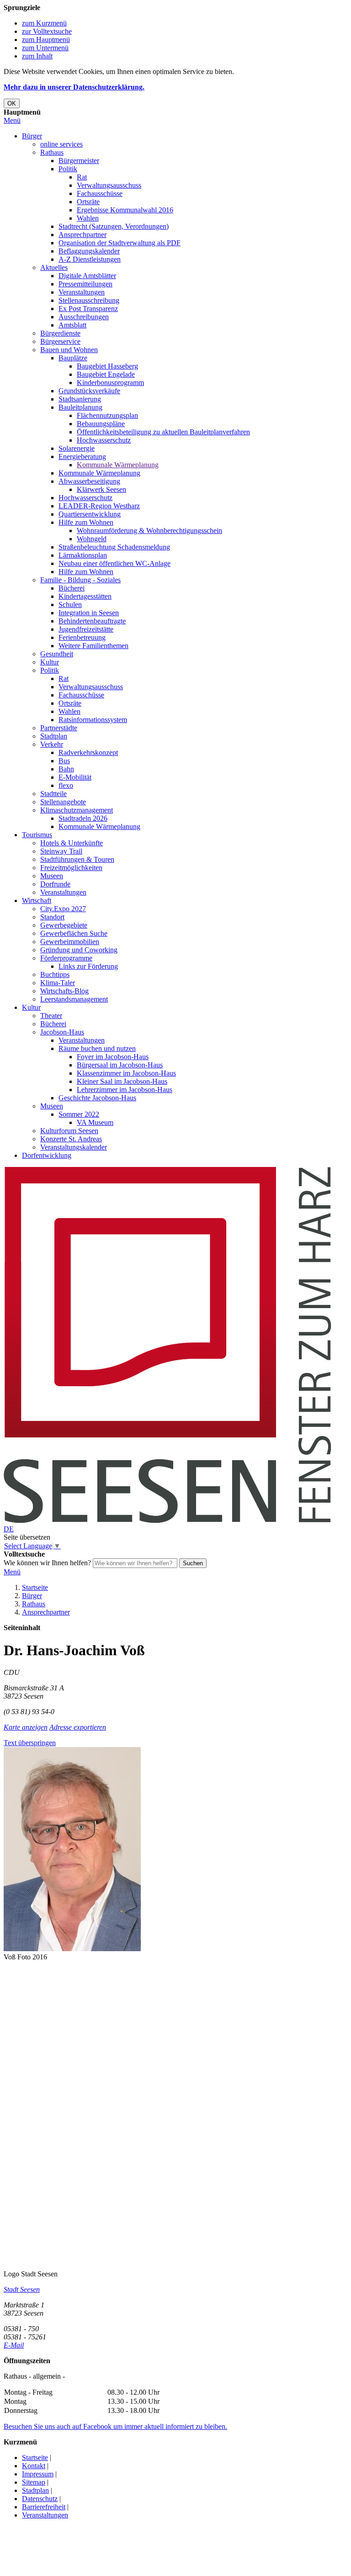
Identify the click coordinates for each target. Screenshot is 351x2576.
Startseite (35, 1587)
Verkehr (52, 744)
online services (61, 144)
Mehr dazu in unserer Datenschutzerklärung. (74, 87)
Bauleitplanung (80, 407)
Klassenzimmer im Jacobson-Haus (126, 1073)
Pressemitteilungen (85, 284)
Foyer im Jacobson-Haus (113, 1057)
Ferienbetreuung (82, 637)
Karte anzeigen (26, 1727)
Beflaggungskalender (89, 251)
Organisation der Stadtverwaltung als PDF (120, 243)
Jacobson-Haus (62, 1032)
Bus (64, 761)
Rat (82, 177)
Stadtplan (54, 736)
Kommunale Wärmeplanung (118, 465)
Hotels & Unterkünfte (72, 843)
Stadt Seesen (22, 2289)
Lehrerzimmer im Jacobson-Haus (125, 1090)
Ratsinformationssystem (93, 720)
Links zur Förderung (88, 966)
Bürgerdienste (60, 333)
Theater (51, 1016)
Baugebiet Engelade (106, 374)
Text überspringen (30, 1743)
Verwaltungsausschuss (109, 185)
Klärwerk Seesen (101, 489)
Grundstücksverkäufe (89, 391)
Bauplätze (73, 358)
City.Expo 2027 (63, 909)
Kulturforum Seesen (69, 1131)
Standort (52, 917)
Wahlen (88, 218)
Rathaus (52, 152)
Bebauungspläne (101, 424)
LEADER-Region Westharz (99, 506)
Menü (12, 120)
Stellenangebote (63, 802)
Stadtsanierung (80, 399)
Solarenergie (77, 448)
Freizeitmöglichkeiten (71, 868)
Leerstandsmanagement (74, 999)
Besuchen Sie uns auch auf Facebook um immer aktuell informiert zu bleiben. (115, 2426)
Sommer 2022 (79, 1114)
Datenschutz (40, 2499)
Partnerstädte (59, 728)
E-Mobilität (75, 777)
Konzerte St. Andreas (71, 1139)
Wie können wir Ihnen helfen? (47, 1563)
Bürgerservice (60, 341)
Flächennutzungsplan (107, 415)
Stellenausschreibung (89, 300)
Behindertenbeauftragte (92, 621)
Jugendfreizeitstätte (86, 629)
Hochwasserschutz (104, 440)
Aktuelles (54, 267)
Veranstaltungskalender (74, 1147)
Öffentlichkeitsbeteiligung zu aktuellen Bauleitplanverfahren (163, 432)
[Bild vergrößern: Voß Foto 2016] (72, 1949)
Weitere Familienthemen (93, 646)
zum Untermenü (45, 48)
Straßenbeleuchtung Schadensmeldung (114, 547)
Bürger (32, 136)
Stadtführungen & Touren (77, 859)
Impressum (38, 2474)
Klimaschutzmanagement (77, 810)
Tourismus (37, 835)
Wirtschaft (37, 900)
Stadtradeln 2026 (83, 818)
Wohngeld (92, 539)
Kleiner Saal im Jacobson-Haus (122, 1081)
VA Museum (95, 1122)
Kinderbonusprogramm (110, 383)
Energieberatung (82, 457)
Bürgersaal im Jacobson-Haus (120, 1065)
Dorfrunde (55, 884)
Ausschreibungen (84, 317)
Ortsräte (88, 202)
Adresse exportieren (78, 1727)
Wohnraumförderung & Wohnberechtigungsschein (149, 531)
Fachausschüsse (100, 193)
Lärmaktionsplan (83, 555)
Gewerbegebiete (64, 925)
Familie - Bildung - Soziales (80, 580)
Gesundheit (57, 654)
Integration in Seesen (89, 613)
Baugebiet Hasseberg (107, 366)
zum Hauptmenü (46, 40)
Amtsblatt (72, 325)
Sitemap (34, 2482)
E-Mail (14, 2345)
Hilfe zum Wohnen (86, 522)
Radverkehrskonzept (88, 752)
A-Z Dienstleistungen (90, 259)
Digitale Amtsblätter (87, 276)
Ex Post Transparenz (88, 309)
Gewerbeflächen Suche (74, 933)
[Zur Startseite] (168, 1521)
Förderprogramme (66, 958)
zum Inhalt (37, 56)
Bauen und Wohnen (69, 350)
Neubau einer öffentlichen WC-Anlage (114, 563)
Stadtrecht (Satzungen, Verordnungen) (114, 226)
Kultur (50, 662)
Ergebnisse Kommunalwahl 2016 (125, 210)
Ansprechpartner (82, 235)
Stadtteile (53, 794)
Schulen (70, 604)
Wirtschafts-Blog (64, 991)
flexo (66, 785)
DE (9, 1529)
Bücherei (72, 588)
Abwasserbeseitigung (89, 481)
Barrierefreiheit (44, 2507)
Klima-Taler (58, 983)
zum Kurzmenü (44, 23)
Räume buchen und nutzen (97, 1048)
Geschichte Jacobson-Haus (97, 1098)
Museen (52, 876)
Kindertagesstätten (85, 596)
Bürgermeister (79, 161)
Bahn (66, 769)
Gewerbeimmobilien (70, 942)
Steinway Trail (61, 851)
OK (12, 103)
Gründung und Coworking (79, 950)
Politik (68, 169)
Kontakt (34, 2466)
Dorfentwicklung (47, 1155)
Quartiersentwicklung (90, 514)
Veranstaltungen (82, 292)
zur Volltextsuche (47, 31)
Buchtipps (55, 974)
